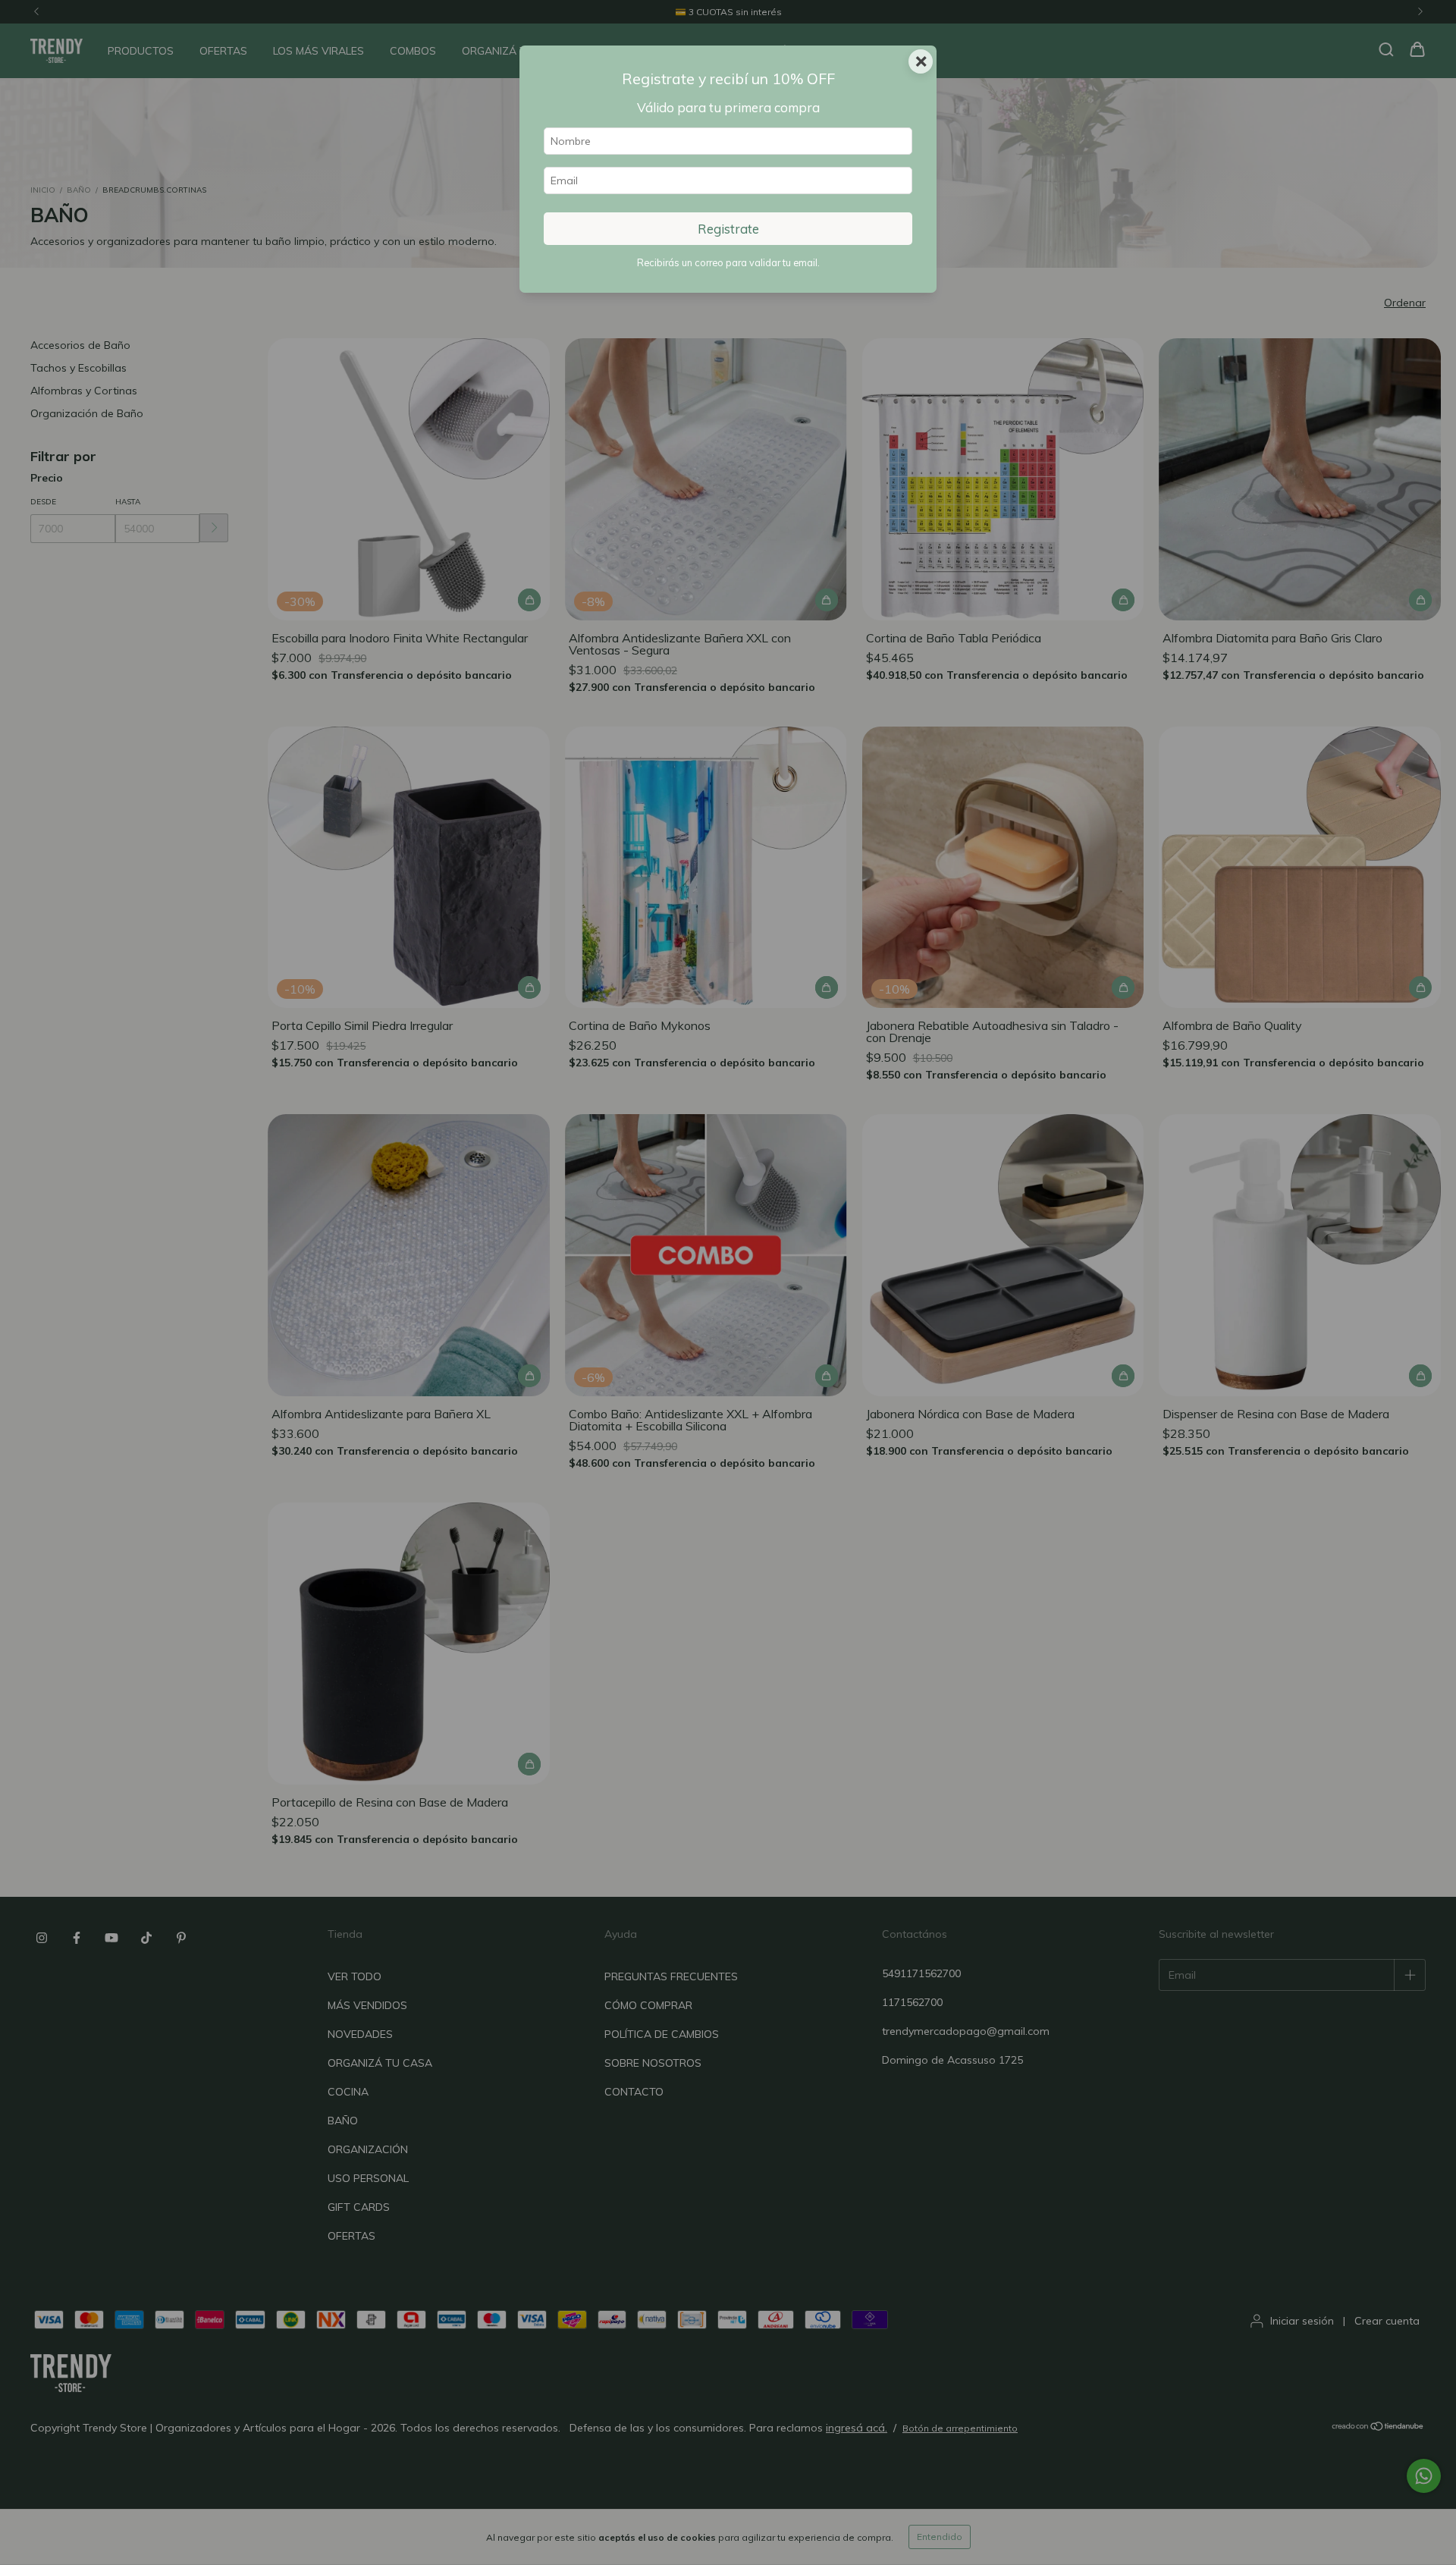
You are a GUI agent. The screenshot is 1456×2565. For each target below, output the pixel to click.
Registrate (728, 229)
